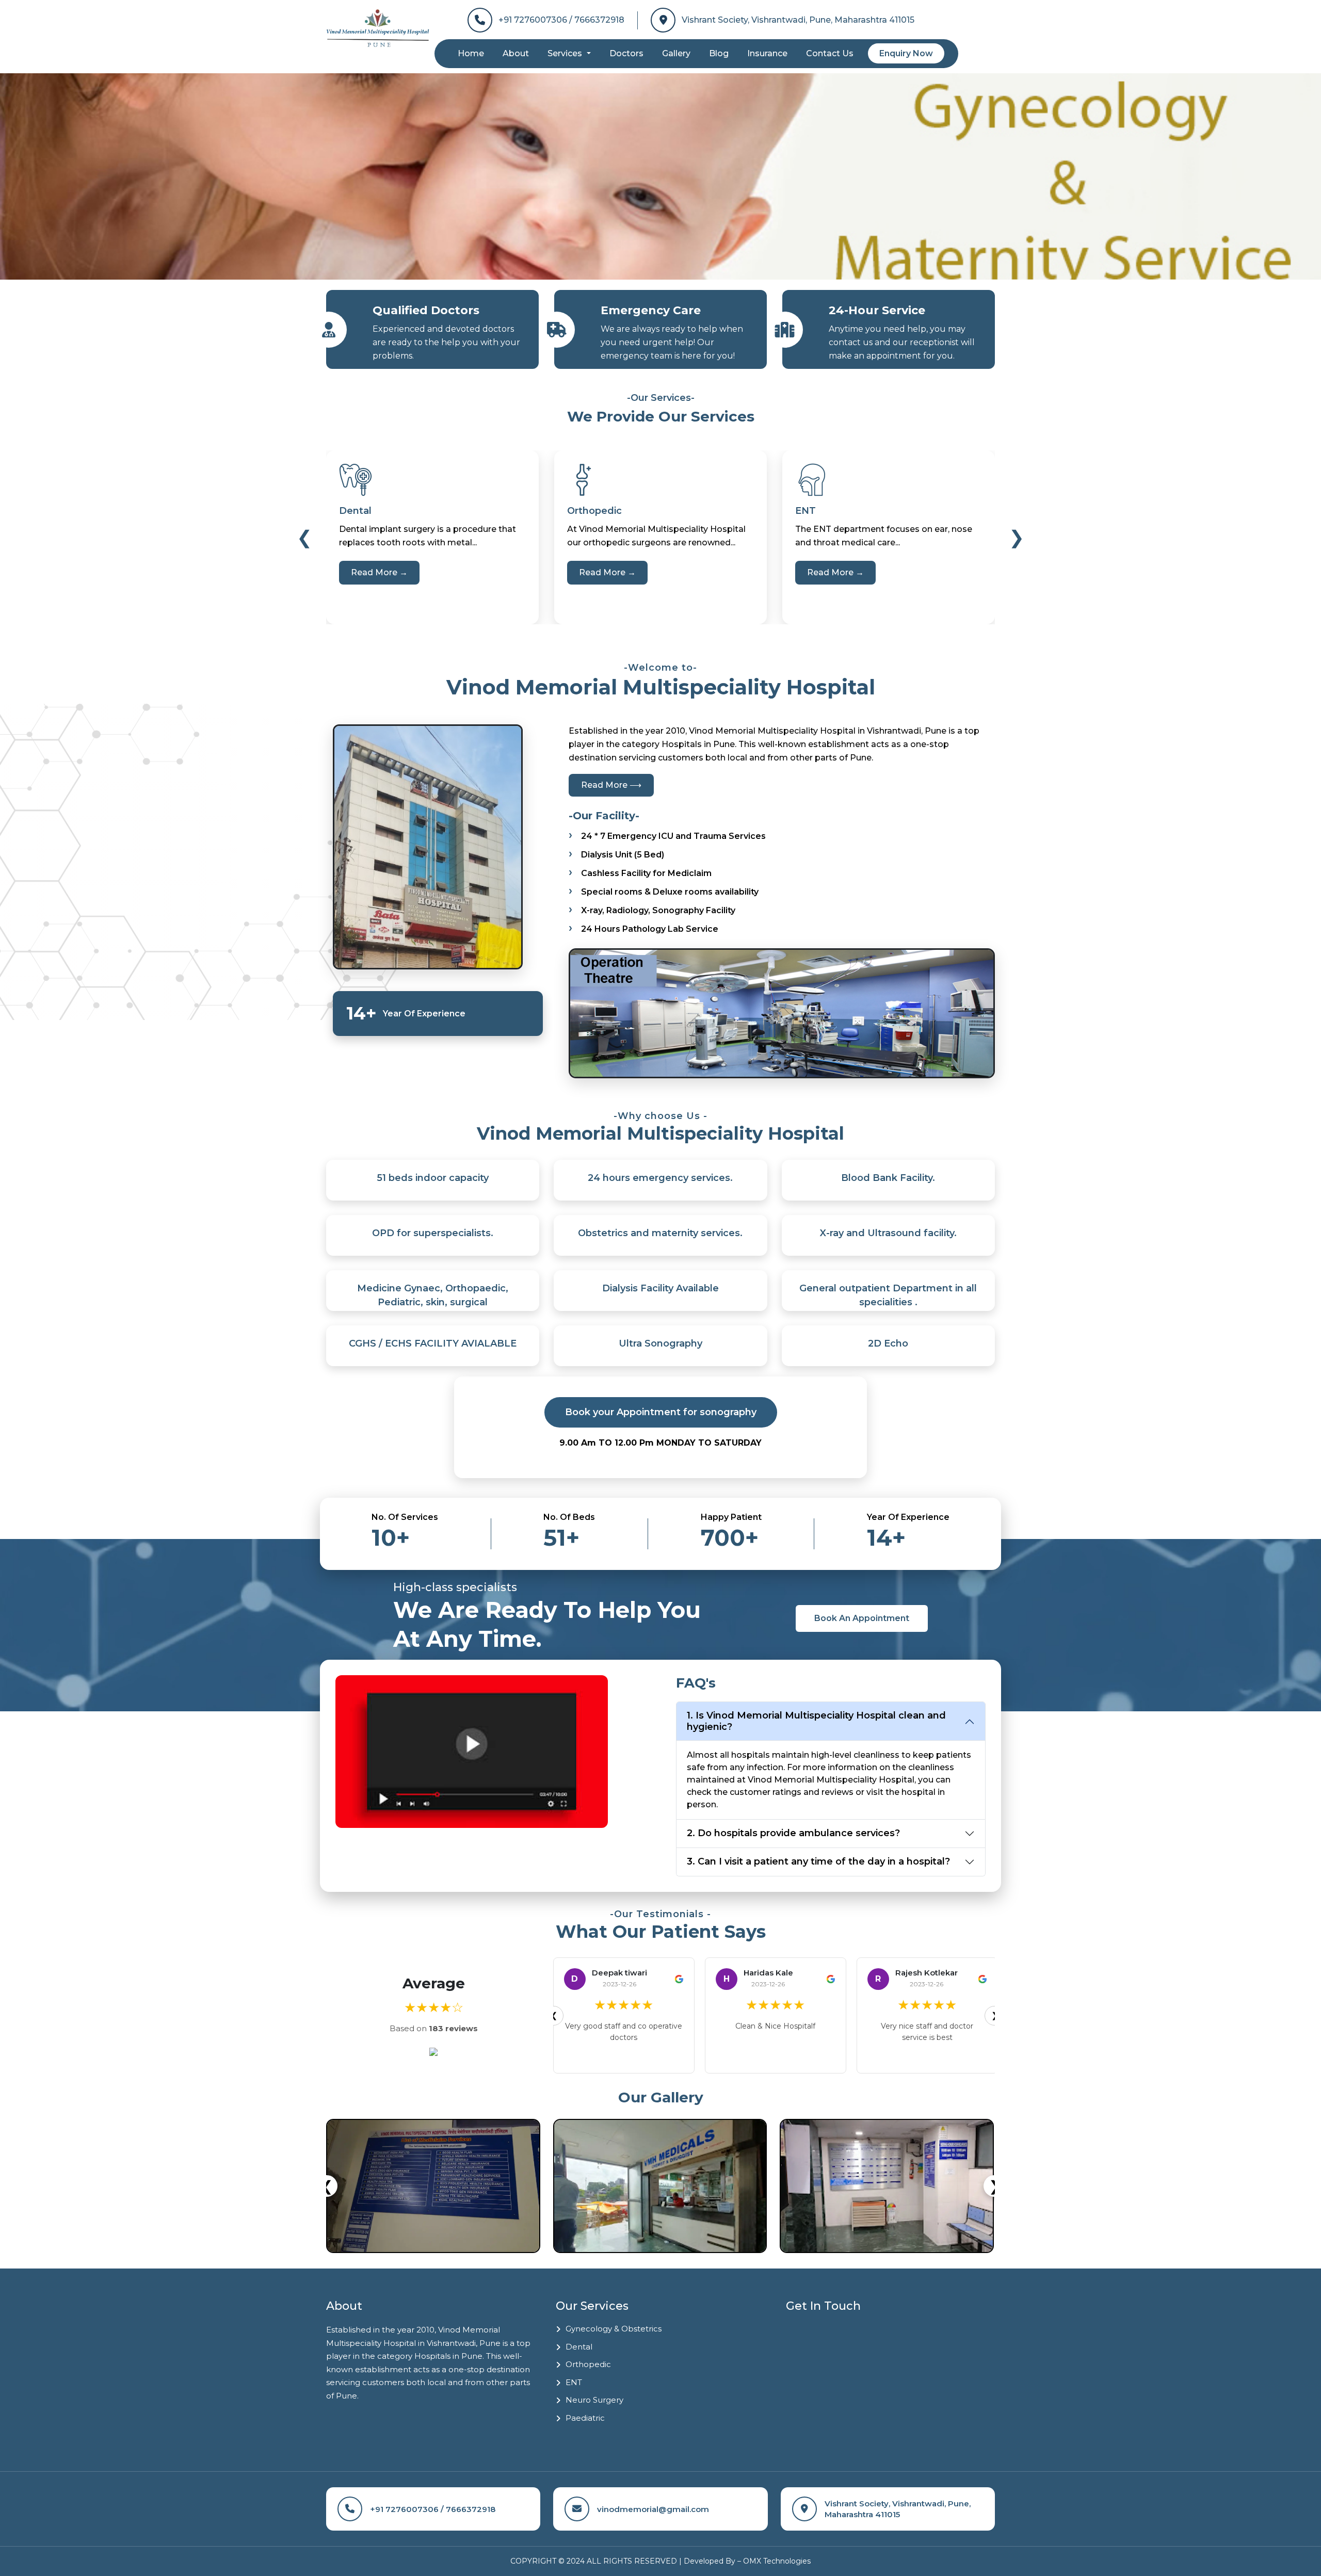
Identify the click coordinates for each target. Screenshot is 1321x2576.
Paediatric (585, 2418)
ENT (574, 2382)
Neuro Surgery (594, 2400)
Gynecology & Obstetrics (614, 2329)
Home (471, 53)
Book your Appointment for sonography (661, 1412)
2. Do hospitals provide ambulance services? (793, 1833)
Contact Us (830, 53)
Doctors (626, 53)
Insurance (767, 53)
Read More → (379, 572)
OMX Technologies (777, 2561)
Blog (719, 53)
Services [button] (566, 53)
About (516, 53)
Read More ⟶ (611, 785)
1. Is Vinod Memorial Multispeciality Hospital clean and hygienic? (816, 1721)
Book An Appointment (862, 1618)
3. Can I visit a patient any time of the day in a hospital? (818, 1861)
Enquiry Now (906, 53)
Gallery (676, 53)
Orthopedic (588, 2364)
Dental (579, 2347)
